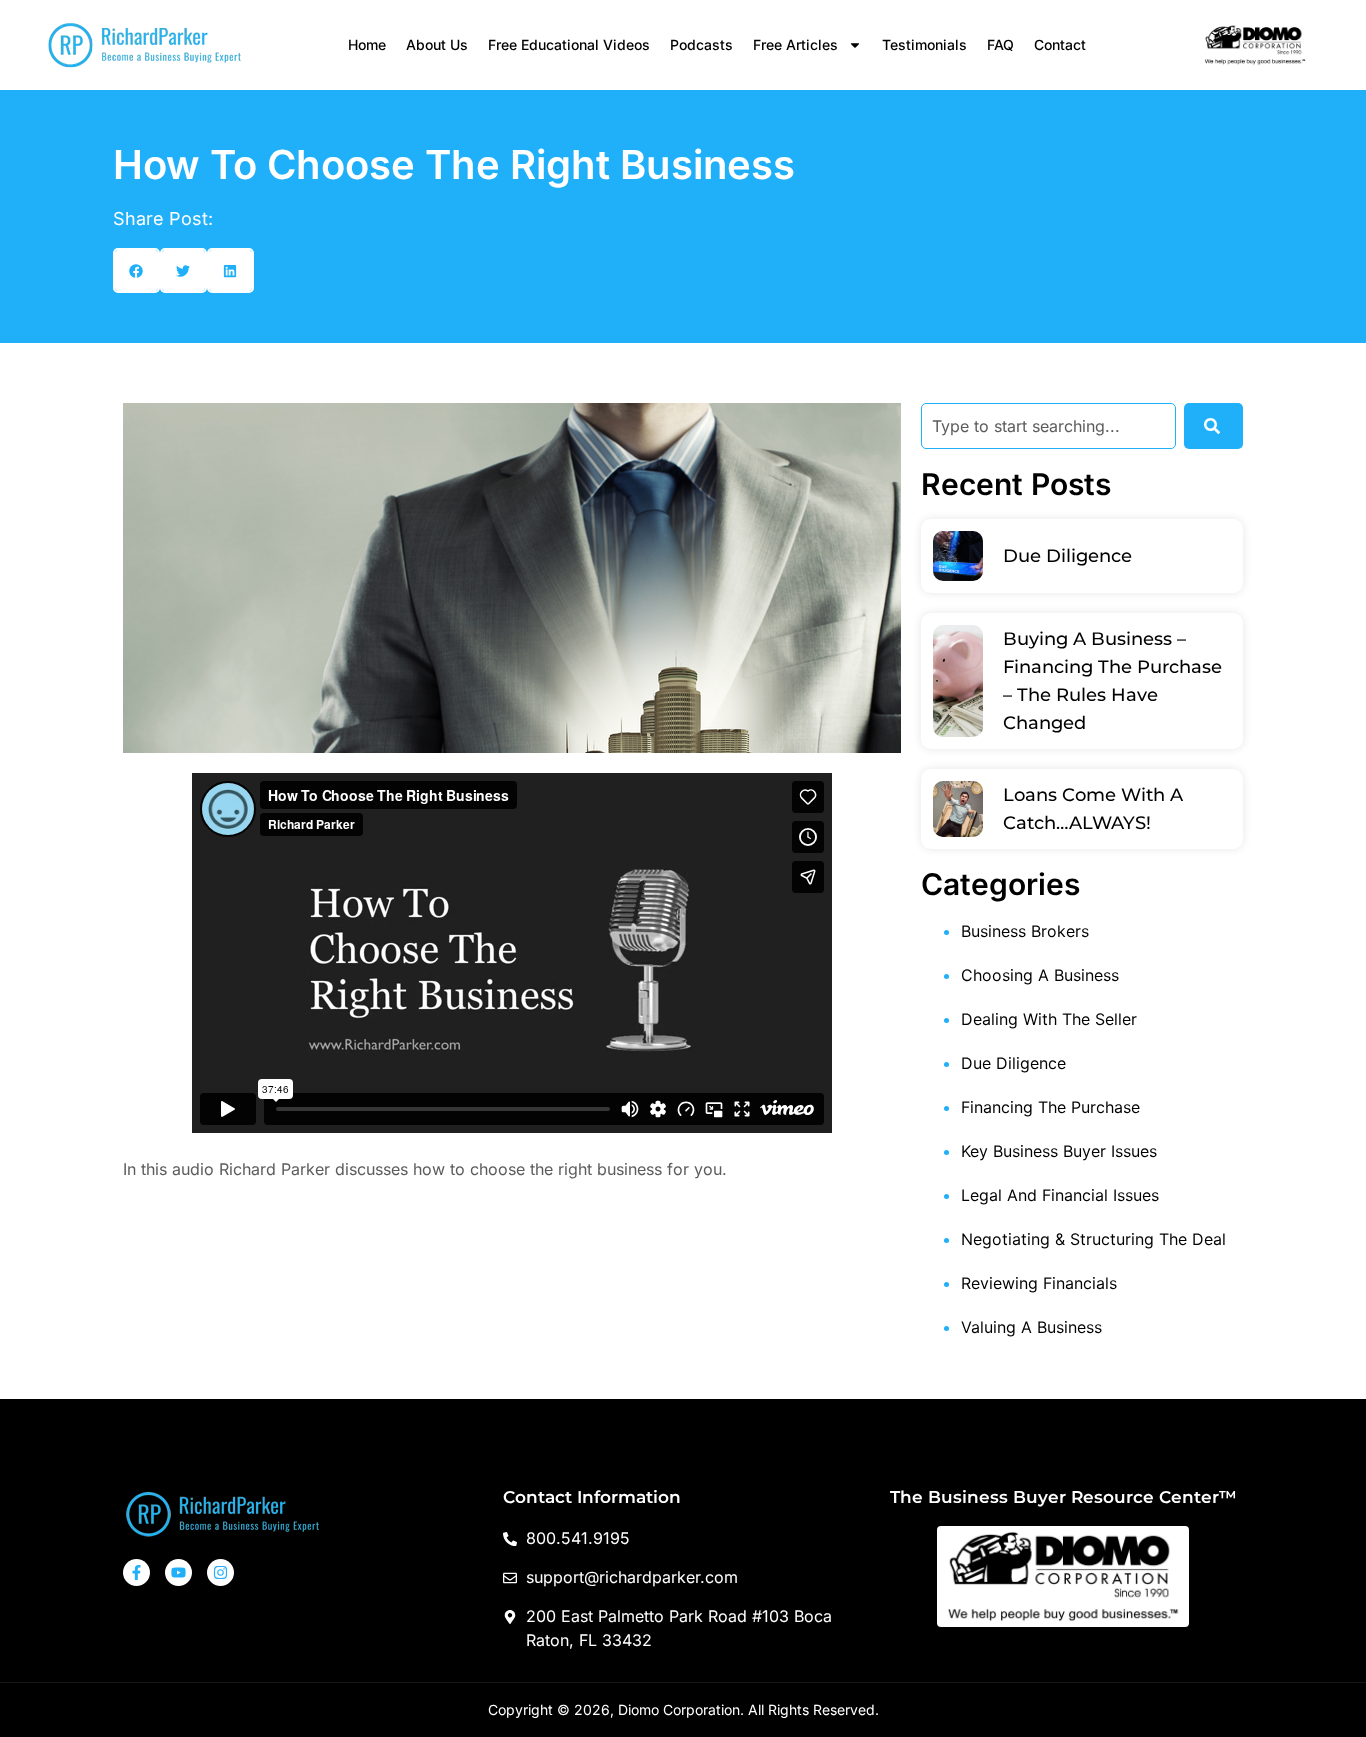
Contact (1060, 44)
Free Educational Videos (569, 44)
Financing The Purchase (1050, 1107)
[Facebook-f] (136, 1572)
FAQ (1000, 44)
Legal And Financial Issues (1060, 1195)
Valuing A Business (1031, 1327)
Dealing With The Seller (1049, 1019)
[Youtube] (178, 1572)
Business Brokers (1025, 931)
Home (367, 44)
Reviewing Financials (1039, 1283)
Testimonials (924, 44)
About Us (437, 44)
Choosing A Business (1040, 975)
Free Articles (795, 44)
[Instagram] (220, 1572)
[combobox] (1048, 426)
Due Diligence (1067, 556)
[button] (136, 270)
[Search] (1213, 426)
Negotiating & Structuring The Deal (1093, 1239)
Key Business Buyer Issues (1059, 1151)
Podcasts (701, 44)
